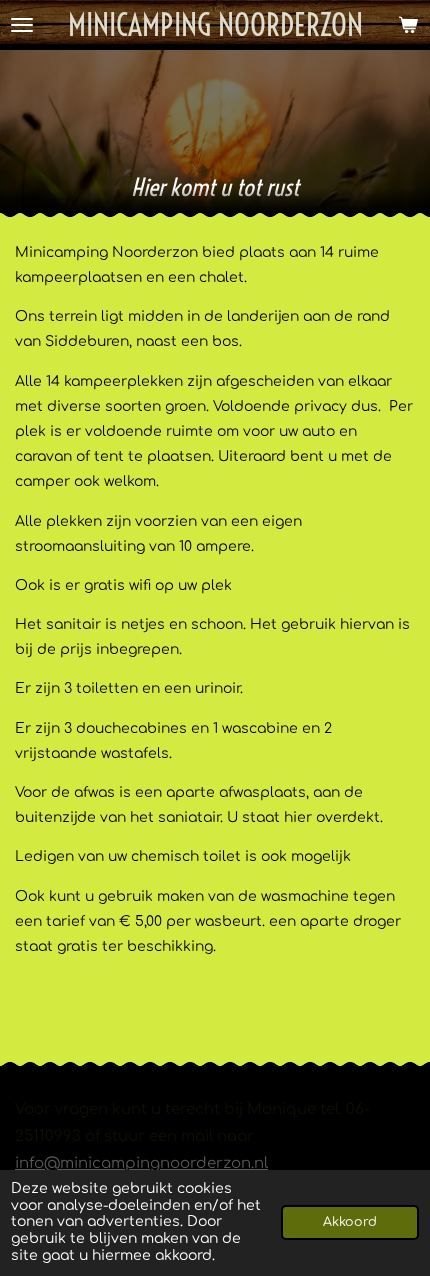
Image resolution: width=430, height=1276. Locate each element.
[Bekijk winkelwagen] (408, 25)
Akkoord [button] (350, 1222)
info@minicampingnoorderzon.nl (141, 1163)
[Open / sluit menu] (22, 25)
